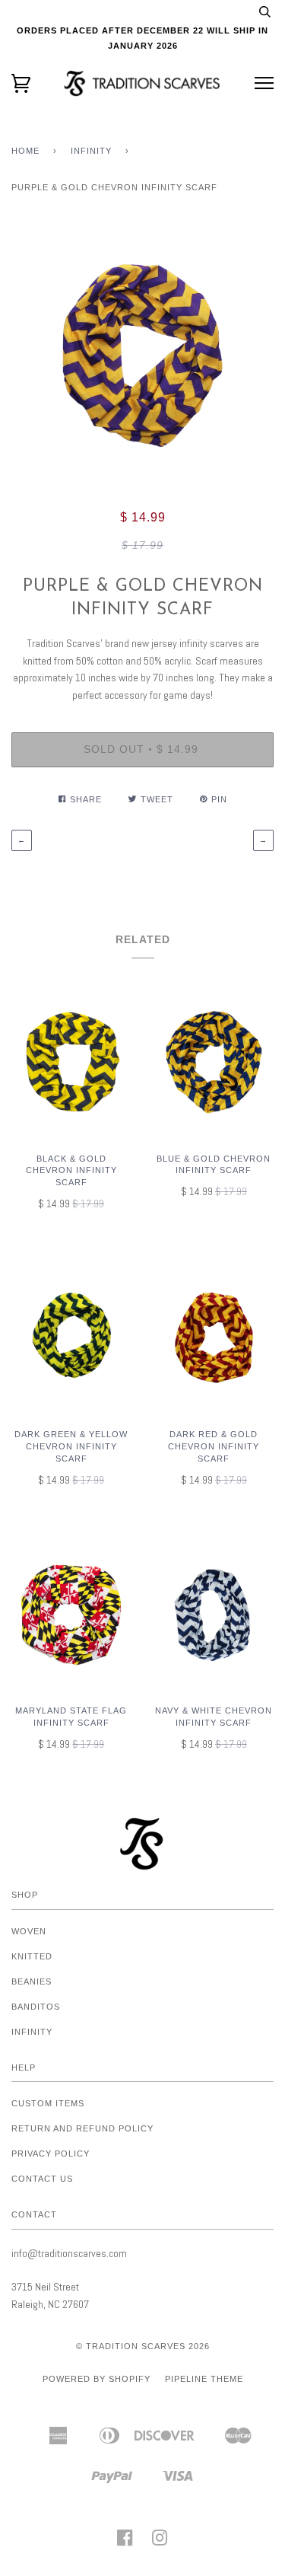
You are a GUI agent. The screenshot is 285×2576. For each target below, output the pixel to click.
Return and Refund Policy (82, 2128)
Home (25, 151)
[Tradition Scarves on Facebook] (125, 2543)
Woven (29, 1931)
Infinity (91, 151)
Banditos (36, 2007)
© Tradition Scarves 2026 (143, 2346)
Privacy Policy (51, 2154)
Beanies (32, 1981)
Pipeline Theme (204, 2379)
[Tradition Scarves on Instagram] (160, 2543)
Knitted (32, 1956)
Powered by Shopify (97, 2379)
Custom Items (48, 2103)
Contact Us (42, 2179)
